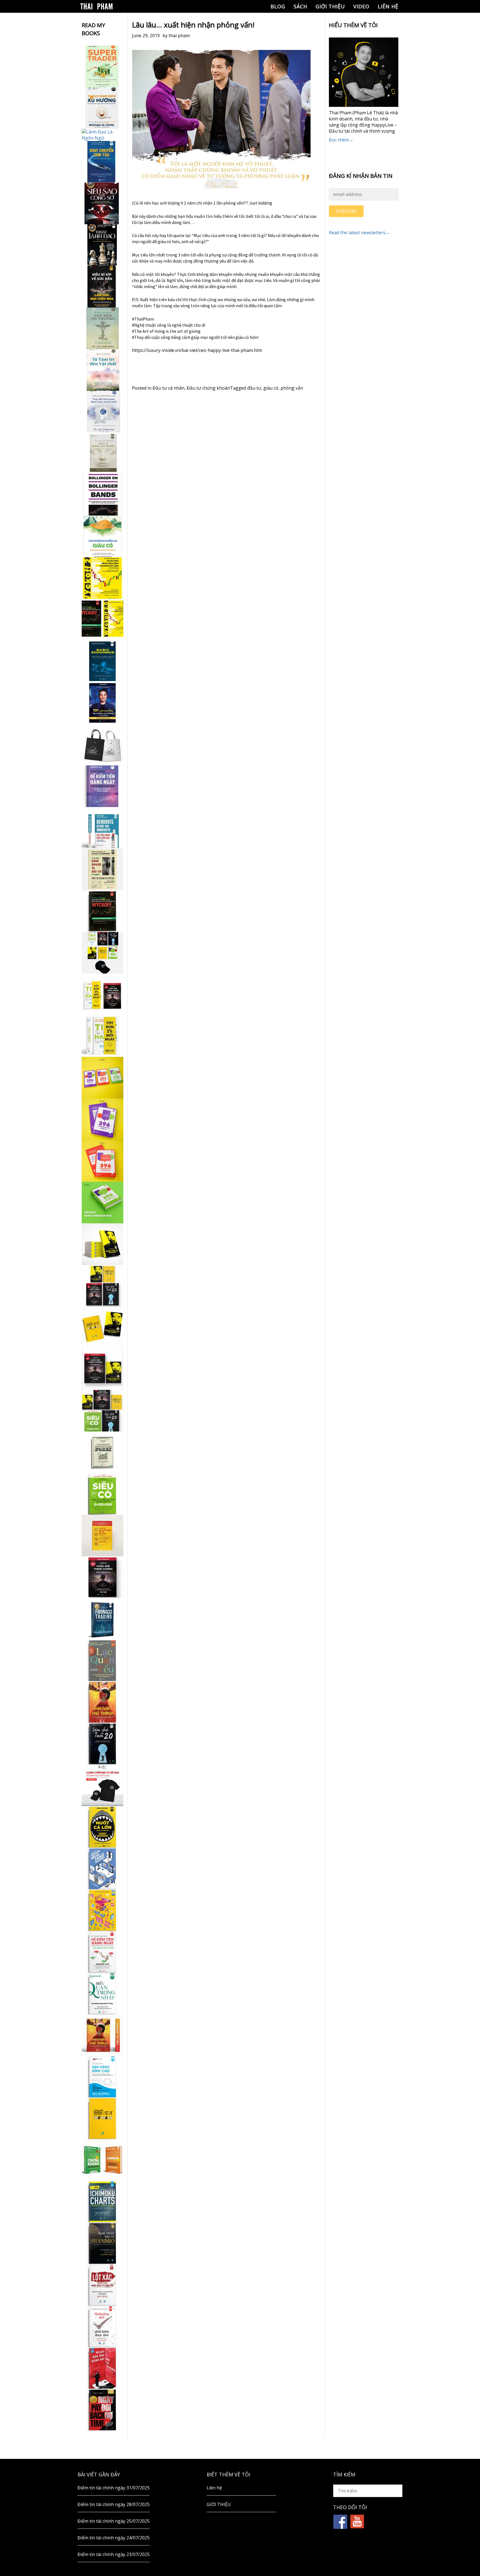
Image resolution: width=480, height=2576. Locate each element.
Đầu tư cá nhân (168, 388)
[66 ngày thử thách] (102, 2118)
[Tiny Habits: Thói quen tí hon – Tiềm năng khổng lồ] (102, 1036)
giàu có (271, 388)
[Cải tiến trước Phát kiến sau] (102, 828)
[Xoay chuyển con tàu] (102, 162)
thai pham (179, 36)
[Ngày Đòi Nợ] (102, 2410)
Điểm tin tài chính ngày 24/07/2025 (114, 2538)
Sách (300, 6)
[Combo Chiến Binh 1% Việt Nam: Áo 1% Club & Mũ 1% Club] (102, 1785)
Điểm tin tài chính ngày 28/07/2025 (114, 2504)
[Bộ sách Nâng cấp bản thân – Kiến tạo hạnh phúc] (102, 994)
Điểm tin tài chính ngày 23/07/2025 (114, 2554)
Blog (278, 6)
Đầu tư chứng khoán (208, 388)
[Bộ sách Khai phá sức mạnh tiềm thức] (102, 1369)
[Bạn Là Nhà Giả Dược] (102, 453)
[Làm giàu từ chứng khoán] (102, 2160)
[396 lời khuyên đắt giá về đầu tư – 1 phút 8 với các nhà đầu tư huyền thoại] (102, 1119)
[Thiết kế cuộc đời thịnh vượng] (102, 1577)
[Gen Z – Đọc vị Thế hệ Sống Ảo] (102, 1910)
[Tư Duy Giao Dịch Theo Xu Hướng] (102, 108)
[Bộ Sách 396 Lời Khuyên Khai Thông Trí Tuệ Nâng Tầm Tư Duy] (102, 1078)
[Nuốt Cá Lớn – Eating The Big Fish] (102, 1827)
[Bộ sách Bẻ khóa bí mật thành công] (102, 1411)
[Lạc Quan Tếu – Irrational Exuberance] (102, 1660)
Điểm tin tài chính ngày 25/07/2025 (114, 2521)
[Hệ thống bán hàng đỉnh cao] (102, 2077)
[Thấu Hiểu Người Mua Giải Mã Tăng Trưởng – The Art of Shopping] (102, 1869)
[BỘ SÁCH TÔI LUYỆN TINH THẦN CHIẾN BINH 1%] (102, 953)
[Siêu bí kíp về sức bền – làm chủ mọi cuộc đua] (102, 287)
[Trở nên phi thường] (102, 328)
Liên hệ (388, 6)
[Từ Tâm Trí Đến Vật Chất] (102, 370)
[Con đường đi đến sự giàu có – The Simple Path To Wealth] (102, 536)
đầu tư (254, 388)
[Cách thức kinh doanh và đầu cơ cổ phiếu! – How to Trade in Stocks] (102, 869)
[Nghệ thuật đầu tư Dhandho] (102, 2243)
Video (361, 6)
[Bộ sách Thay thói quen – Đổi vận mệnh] (102, 1327)
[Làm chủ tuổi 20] (102, 1744)
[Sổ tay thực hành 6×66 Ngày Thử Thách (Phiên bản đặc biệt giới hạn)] (102, 1702)
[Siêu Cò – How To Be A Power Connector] (102, 1494)
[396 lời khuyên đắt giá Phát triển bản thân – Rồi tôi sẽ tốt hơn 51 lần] (102, 1203)
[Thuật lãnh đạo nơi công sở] (102, 245)
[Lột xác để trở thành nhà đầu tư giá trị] (102, 2285)
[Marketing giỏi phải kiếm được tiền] (102, 2327)
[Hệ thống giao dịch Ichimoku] (102, 2202)
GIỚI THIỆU (330, 6)
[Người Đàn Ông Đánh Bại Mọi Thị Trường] (102, 2368)
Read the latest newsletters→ (359, 233)
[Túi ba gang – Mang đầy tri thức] (102, 745)
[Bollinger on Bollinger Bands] (102, 495)
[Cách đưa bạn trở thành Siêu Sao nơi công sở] (102, 203)
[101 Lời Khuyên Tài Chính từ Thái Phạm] (102, 703)
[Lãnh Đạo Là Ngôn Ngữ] (102, 135)
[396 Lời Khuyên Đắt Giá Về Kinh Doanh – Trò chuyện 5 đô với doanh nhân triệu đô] (102, 1161)
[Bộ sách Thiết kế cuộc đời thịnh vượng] (102, 1286)
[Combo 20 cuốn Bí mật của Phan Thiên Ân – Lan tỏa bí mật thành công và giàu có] (102, 1244)
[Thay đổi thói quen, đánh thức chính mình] (102, 412)
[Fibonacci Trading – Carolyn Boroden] (102, 1619)
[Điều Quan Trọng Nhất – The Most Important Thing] (102, 1993)
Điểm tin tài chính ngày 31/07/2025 (114, 2488)
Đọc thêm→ (341, 140)
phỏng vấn (292, 388)
